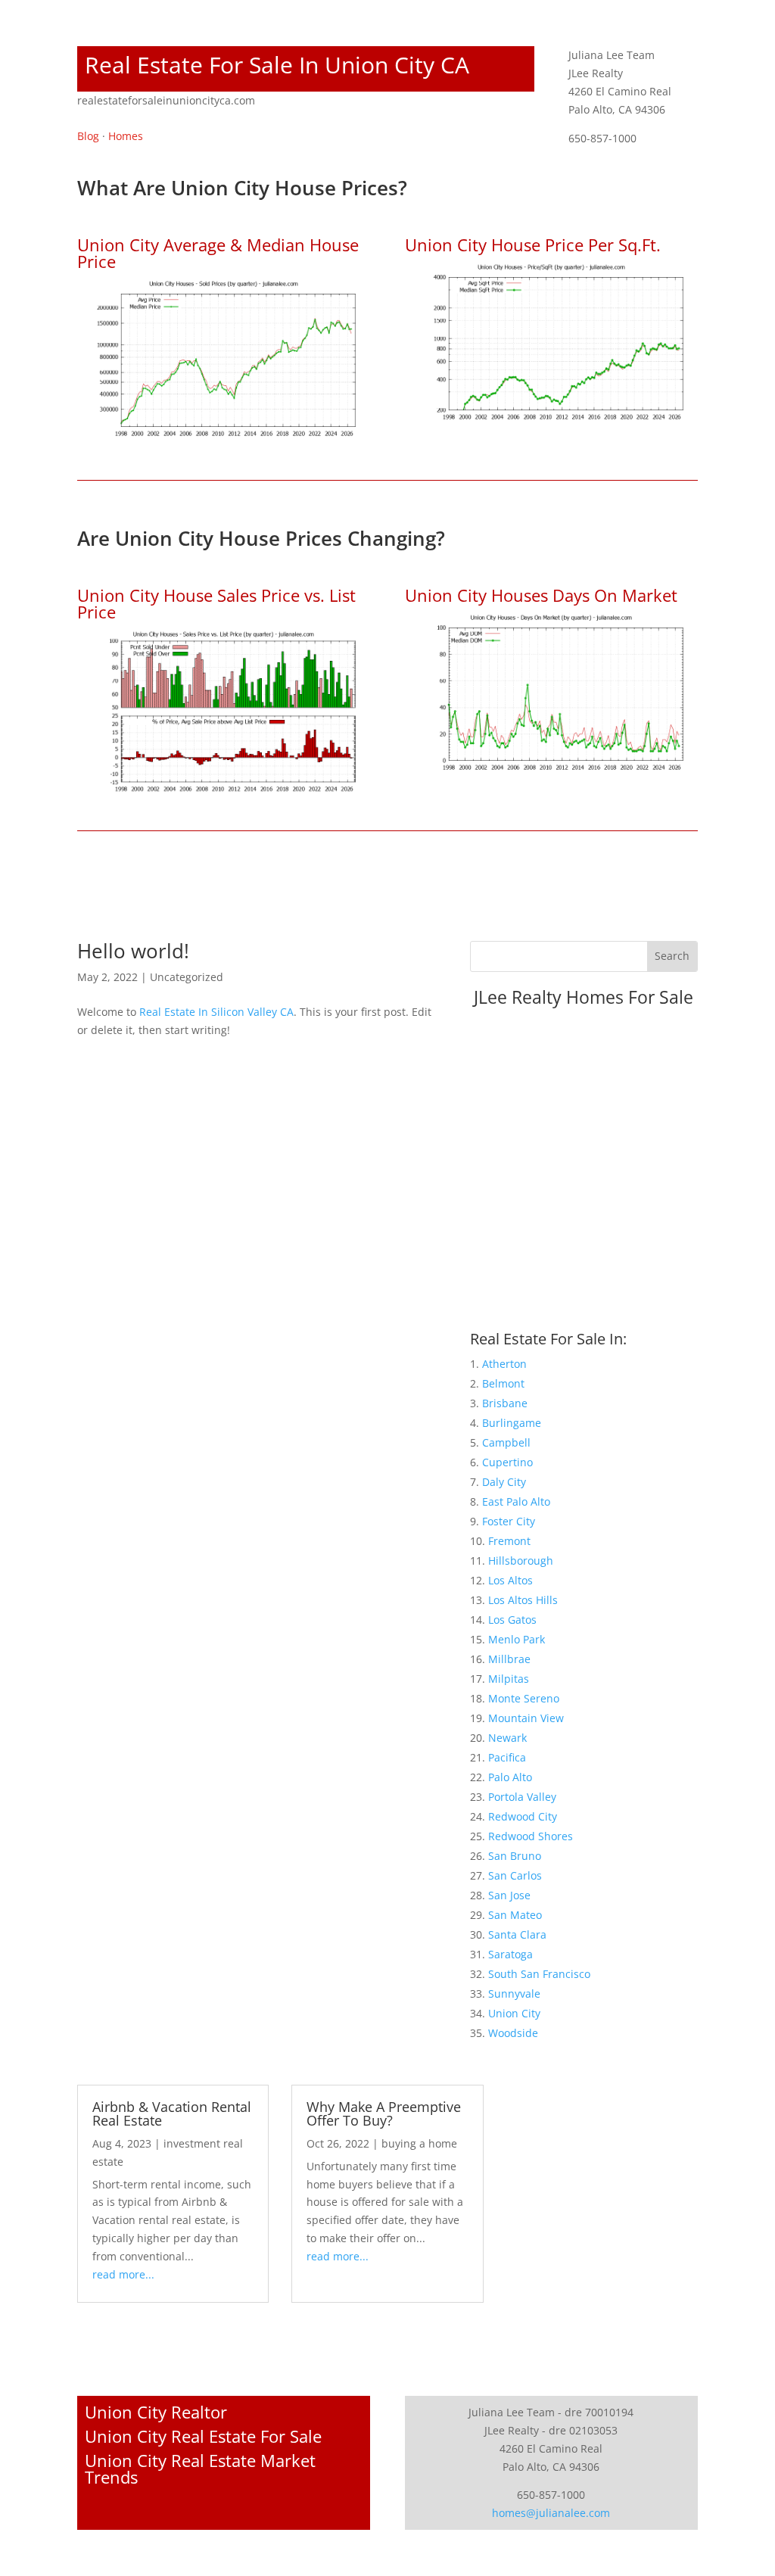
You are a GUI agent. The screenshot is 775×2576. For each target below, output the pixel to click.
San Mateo (515, 1915)
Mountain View (526, 1718)
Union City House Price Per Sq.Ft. (533, 245)
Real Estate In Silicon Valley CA (216, 1012)
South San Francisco (539, 1974)
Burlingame (512, 1423)
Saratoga (510, 1954)
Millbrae (509, 1659)
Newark (507, 1738)
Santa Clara (517, 1934)
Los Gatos (512, 1620)
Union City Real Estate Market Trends (200, 2469)
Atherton (504, 1364)
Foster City (509, 1521)
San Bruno (515, 1856)
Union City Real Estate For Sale (203, 2436)
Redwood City (523, 1816)
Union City (514, 2013)
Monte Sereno (524, 1698)
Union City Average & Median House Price (218, 253)
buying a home (419, 2143)
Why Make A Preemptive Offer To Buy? (384, 2113)
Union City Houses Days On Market (541, 595)
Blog (88, 136)
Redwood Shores (531, 1836)
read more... (123, 2274)
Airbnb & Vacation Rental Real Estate (172, 2113)
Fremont (509, 1541)
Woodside (513, 2033)
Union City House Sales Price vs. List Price (216, 603)
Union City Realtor (156, 2412)
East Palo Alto (516, 1501)
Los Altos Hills (523, 1600)
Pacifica (507, 1757)
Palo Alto (510, 1777)
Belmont (503, 1383)
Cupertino (507, 1462)
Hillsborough (521, 1561)
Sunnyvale (514, 1994)
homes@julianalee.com (551, 2513)
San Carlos (515, 1875)
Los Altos (510, 1580)
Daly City (504, 1482)
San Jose (509, 1895)
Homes (126, 136)
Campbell (506, 1442)
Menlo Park (517, 1639)
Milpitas (509, 1679)
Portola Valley (522, 1797)
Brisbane (505, 1403)
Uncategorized (187, 977)
